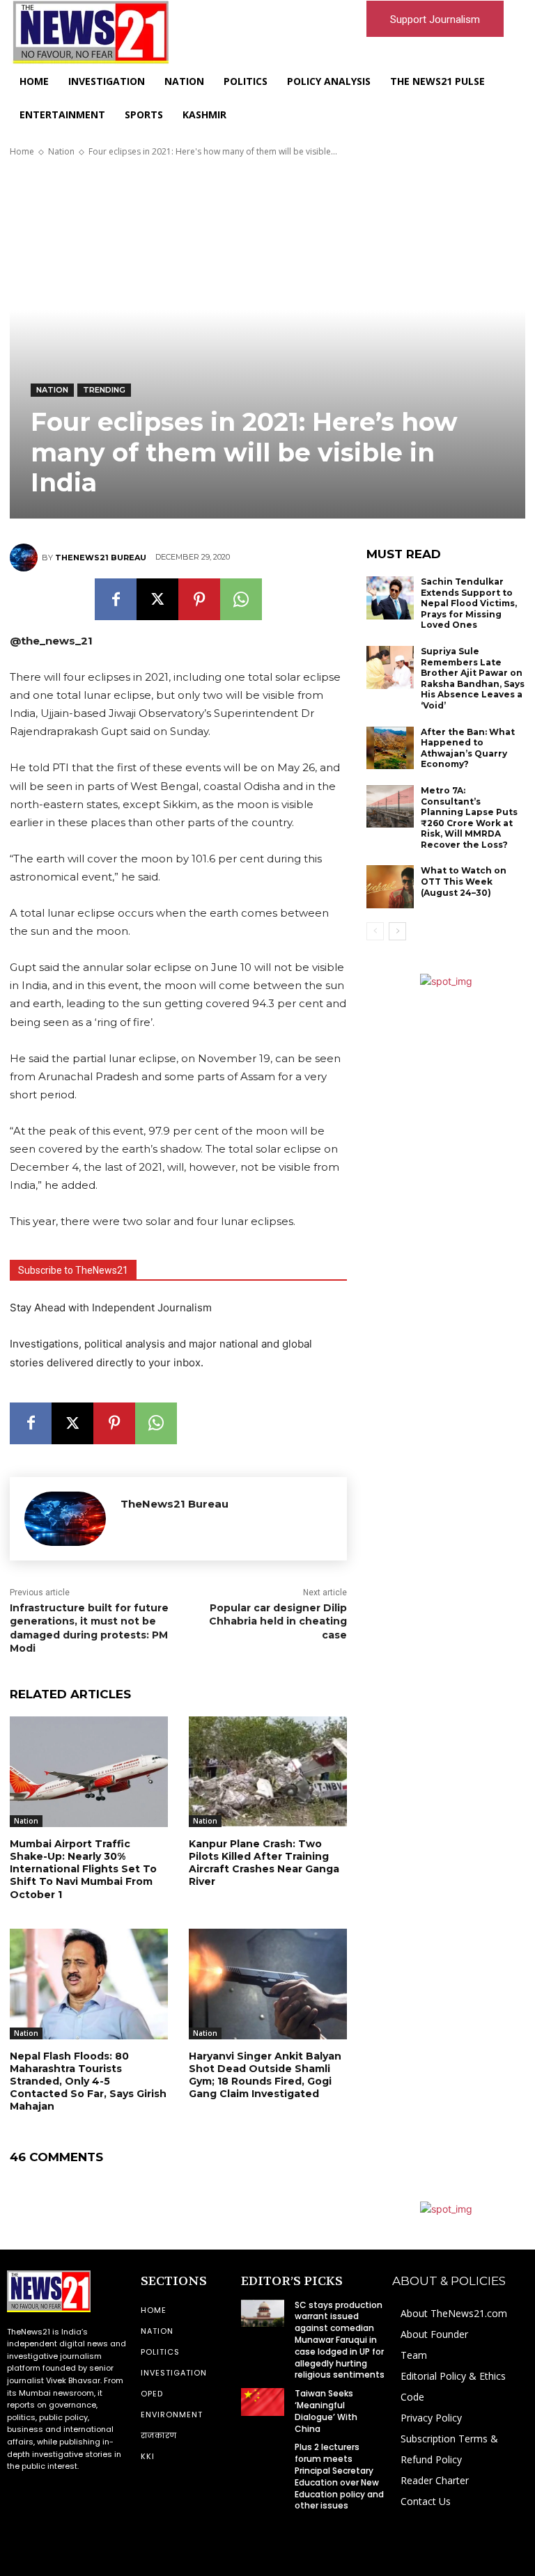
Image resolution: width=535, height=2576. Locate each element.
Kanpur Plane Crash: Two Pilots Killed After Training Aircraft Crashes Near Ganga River (264, 1863)
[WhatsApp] (241, 599)
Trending (104, 390)
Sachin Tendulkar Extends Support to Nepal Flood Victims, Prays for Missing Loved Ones (469, 603)
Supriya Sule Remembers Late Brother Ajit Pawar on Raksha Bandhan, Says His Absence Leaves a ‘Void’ (473, 678)
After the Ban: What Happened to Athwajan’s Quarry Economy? (468, 748)
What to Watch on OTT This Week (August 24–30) (464, 881)
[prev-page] (375, 931)
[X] (157, 599)
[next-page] (397, 931)
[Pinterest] (199, 599)
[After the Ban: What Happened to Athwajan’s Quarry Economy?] (390, 748)
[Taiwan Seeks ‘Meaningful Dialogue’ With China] (263, 2402)
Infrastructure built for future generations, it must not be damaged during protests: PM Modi (89, 1628)
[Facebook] (116, 599)
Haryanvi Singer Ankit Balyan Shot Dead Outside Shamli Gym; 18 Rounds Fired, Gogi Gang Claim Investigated (265, 2075)
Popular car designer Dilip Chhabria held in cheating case (278, 1621)
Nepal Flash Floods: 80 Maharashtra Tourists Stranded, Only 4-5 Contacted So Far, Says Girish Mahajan (88, 2081)
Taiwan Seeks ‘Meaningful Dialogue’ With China (326, 2411)
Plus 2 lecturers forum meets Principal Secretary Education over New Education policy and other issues (339, 2476)
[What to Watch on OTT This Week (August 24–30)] (390, 887)
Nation (61, 151)
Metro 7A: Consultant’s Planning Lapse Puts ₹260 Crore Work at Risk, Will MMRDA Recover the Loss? (469, 817)
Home (22, 151)
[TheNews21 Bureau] (26, 558)
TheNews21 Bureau (101, 558)
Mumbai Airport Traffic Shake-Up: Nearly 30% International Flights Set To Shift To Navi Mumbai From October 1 (83, 1869)
